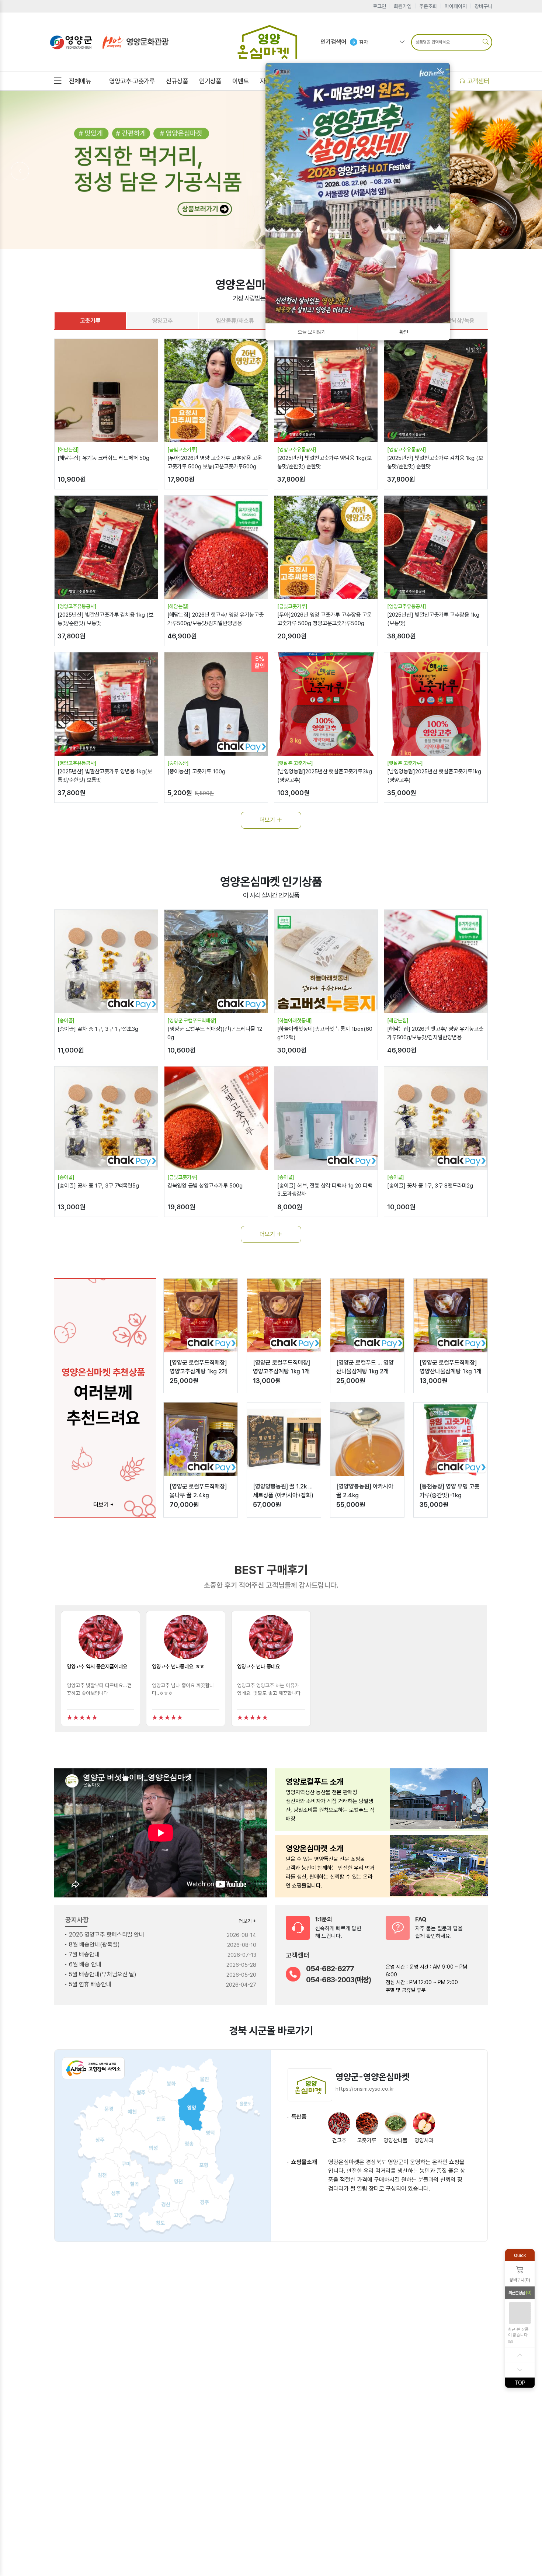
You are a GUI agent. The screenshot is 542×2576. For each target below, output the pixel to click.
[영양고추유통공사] (297, 450)
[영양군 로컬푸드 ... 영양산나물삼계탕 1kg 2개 (365, 1367)
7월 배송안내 (84, 1954)
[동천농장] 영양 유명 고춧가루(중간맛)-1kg (450, 1491)
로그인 (379, 6)
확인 (404, 332)
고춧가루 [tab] (90, 321)
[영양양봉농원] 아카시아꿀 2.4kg (365, 1491)
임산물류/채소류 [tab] (235, 321)
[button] (100, 1668)
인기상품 (210, 81)
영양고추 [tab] (163, 321)
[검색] (486, 42)
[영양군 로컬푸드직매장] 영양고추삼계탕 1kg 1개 (282, 1367)
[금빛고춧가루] (183, 450)
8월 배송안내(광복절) (94, 1944)
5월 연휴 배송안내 (90, 1984)
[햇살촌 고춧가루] (295, 763)
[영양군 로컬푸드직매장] (192, 1020)
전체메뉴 (80, 81)
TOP (520, 2382)
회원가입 (403, 6)
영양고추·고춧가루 (132, 81)
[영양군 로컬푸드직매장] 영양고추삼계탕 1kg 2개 (198, 1367)
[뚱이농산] (178, 763)
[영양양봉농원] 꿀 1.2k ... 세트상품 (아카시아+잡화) (283, 1491)
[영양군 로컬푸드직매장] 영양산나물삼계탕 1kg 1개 (451, 1367)
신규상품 (177, 81)
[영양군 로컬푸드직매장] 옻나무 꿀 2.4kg (198, 1491)
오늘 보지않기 (312, 332)
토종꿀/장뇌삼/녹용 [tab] (452, 321)
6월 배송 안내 (85, 1964)
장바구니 (483, 6)
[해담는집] (68, 450)
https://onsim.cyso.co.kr (365, 2089)
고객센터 (477, 81)
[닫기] (439, 71)
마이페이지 (456, 6)
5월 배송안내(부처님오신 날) (103, 1974)
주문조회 (428, 6)
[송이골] (66, 1020)
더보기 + (103, 1505)
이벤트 (241, 81)
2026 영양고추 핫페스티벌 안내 (107, 1934)
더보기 (268, 820)
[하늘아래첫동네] (295, 1020)
